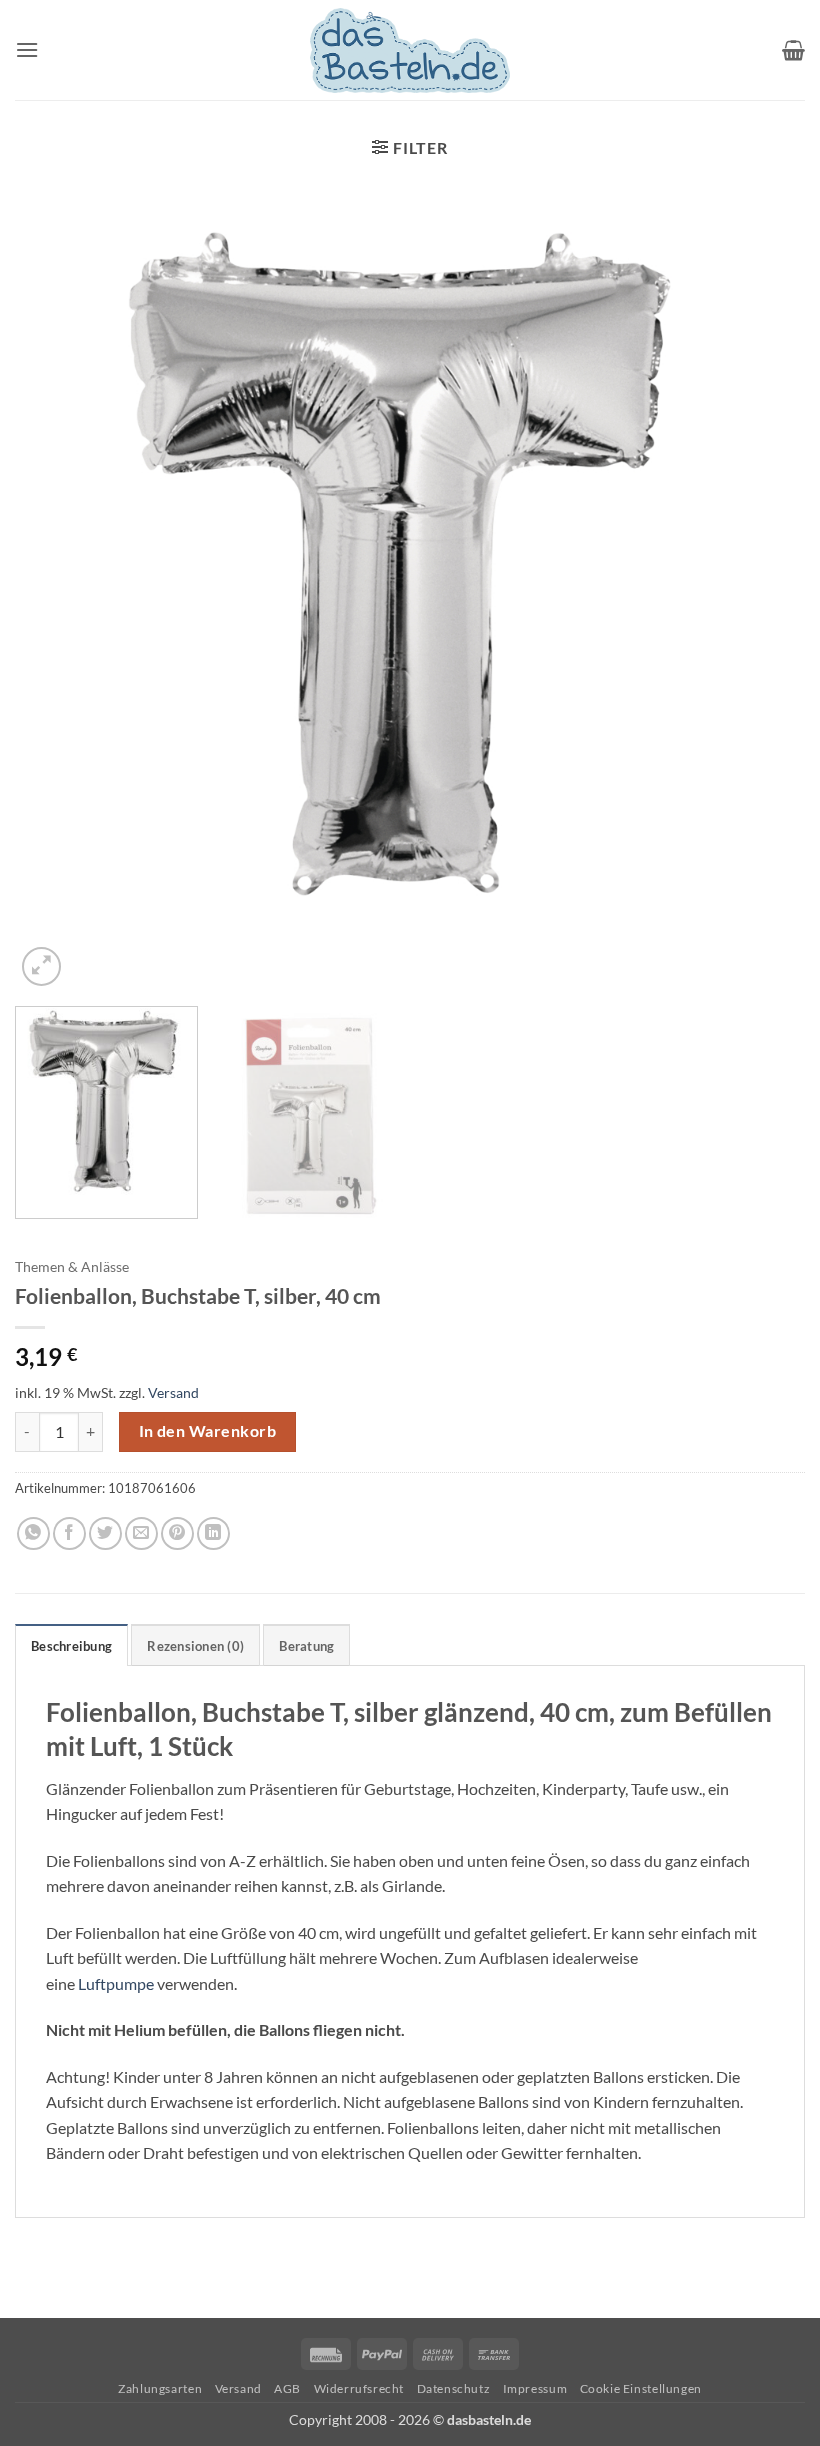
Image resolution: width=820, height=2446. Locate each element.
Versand (173, 1392)
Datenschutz (454, 2388)
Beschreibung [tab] (71, 1646)
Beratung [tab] (306, 1646)
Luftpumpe (116, 1983)
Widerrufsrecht (359, 2388)
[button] (27, 49)
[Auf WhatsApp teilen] (33, 1533)
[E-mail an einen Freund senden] (141, 1533)
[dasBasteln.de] (410, 50)
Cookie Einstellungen (641, 2388)
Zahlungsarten (160, 2388)
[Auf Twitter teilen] (105, 1533)
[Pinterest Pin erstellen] (177, 1533)
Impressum (535, 2388)
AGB (287, 2388)
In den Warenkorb (207, 1431)
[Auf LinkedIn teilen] (213, 1533)
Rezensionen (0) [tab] (195, 1646)
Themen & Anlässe (72, 1267)
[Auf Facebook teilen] (69, 1533)
